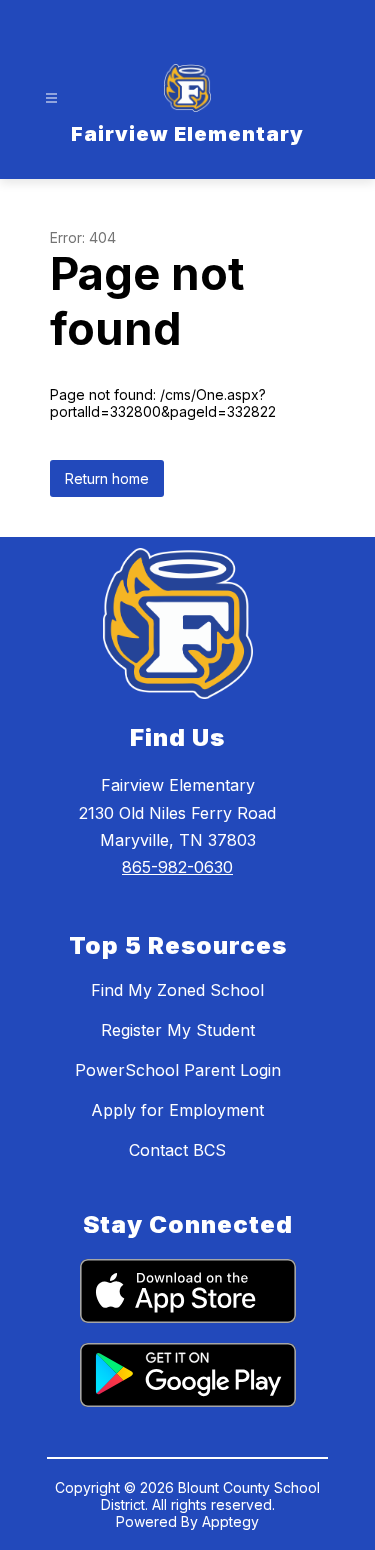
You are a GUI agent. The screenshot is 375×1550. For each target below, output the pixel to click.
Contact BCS (177, 1150)
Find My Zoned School (177, 990)
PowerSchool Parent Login (178, 1070)
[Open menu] (51, 98)
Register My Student (178, 1030)
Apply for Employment (177, 1110)
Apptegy (230, 1521)
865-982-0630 (177, 867)
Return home (107, 478)
